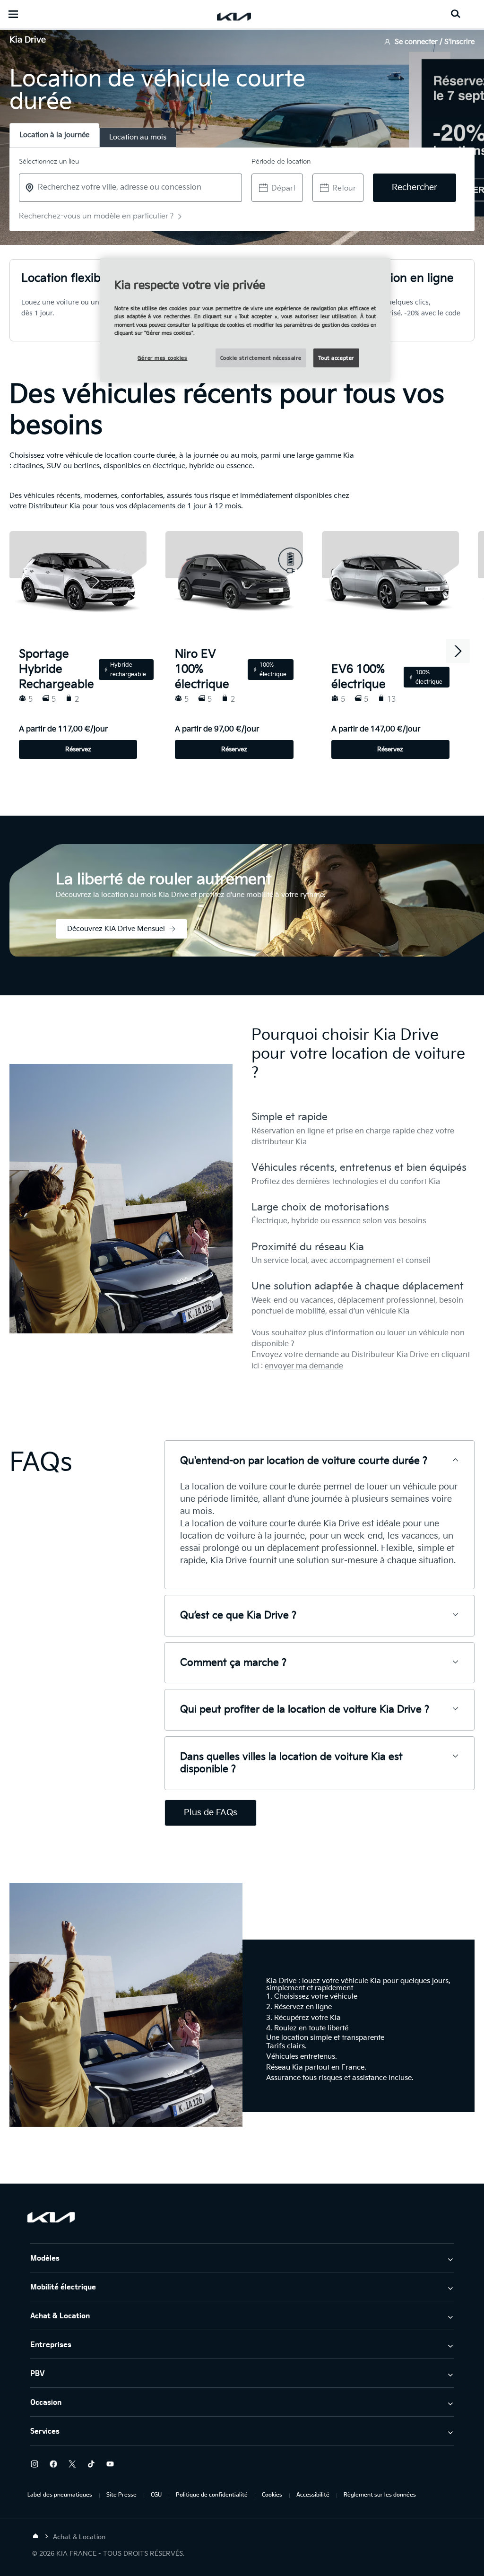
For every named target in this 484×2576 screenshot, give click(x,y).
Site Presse (121, 2494)
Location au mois (138, 137)
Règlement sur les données (380, 2494)
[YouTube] (110, 2464)
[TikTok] (91, 2464)
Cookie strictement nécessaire (261, 358)
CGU (156, 2494)
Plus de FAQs (211, 1813)
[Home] (35, 2536)
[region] (245, 320)
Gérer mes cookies (163, 358)
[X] (72, 2464)
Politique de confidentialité (212, 2494)
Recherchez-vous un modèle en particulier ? (96, 216)
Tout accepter (336, 358)
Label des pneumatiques (60, 2494)
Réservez (78, 749)
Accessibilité (313, 2494)
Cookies (272, 2494)
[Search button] (456, 14)
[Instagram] (35, 2464)
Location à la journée (54, 135)
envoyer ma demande (304, 1366)
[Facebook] (53, 2464)
